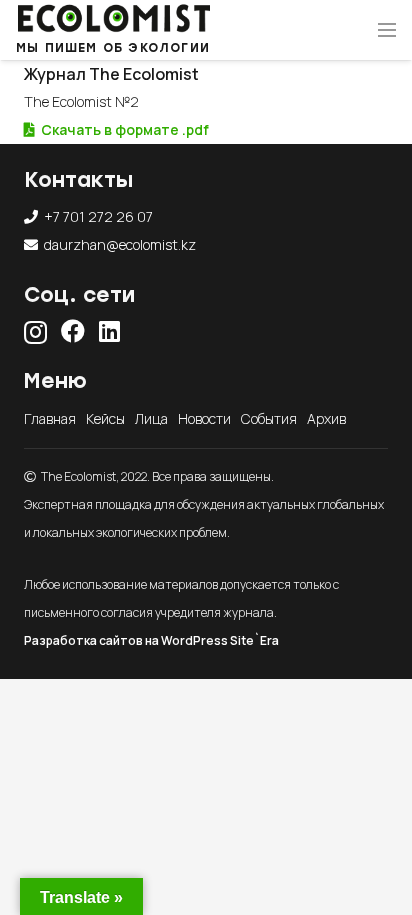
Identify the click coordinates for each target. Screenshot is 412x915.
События (269, 418)
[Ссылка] (113, 18)
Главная (50, 418)
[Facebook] (73, 331)
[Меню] (387, 30)
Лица (151, 418)
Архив (326, 418)
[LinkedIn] (109, 331)
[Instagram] (35, 332)
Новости (204, 418)
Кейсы (105, 418)
